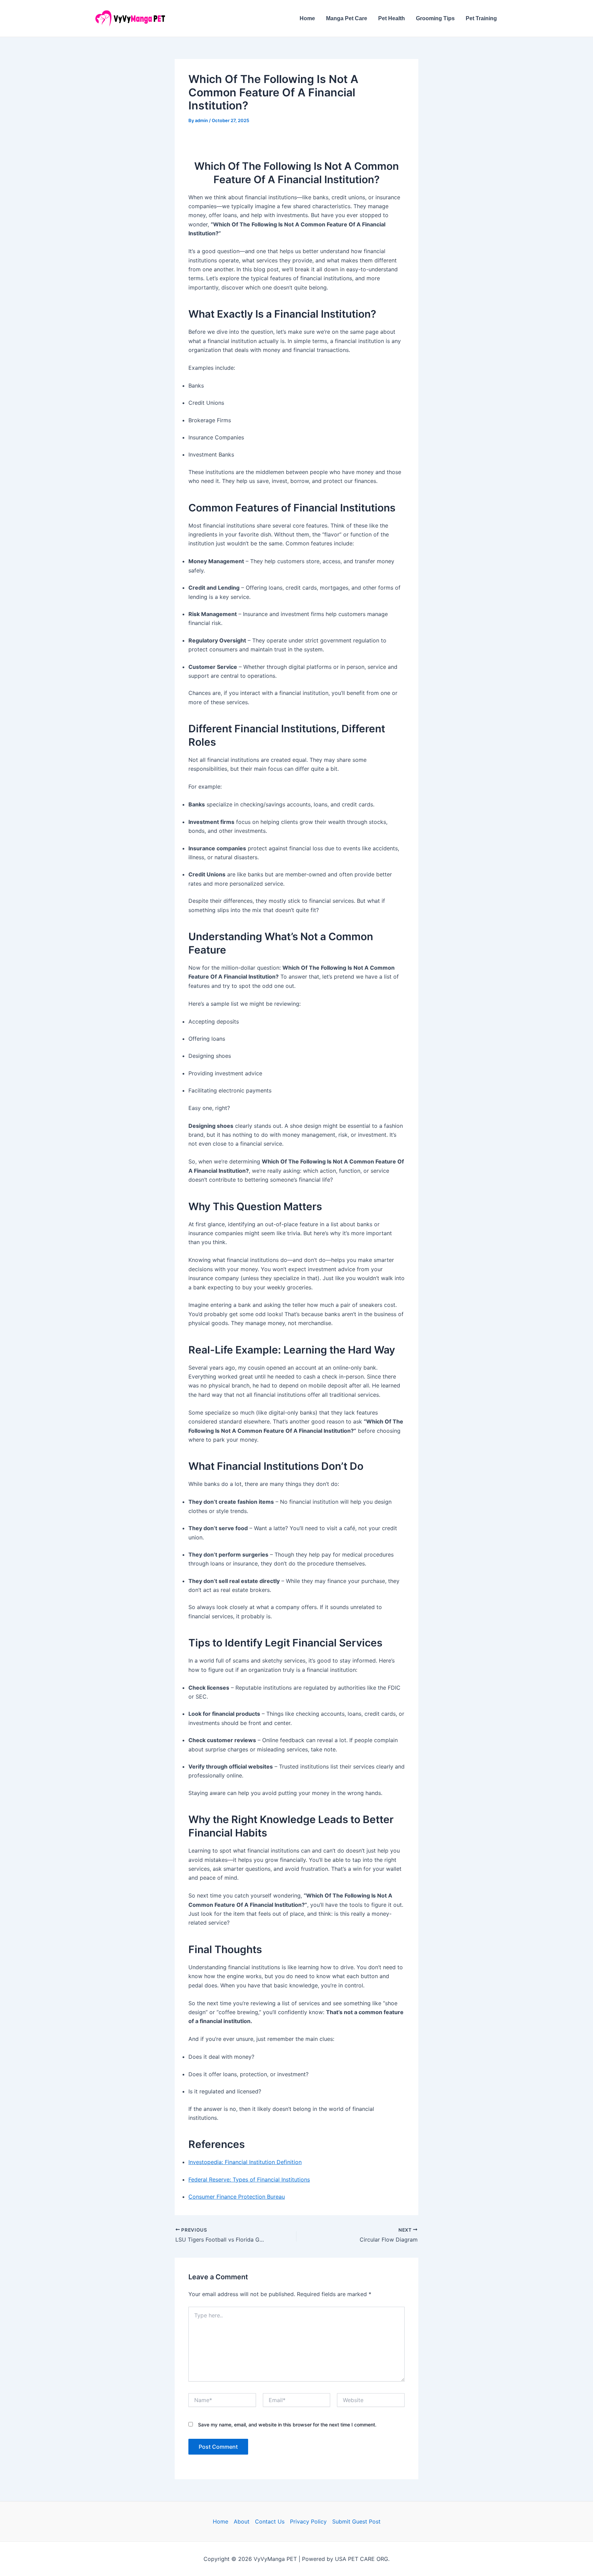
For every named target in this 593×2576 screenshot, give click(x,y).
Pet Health (392, 18)
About (242, 2521)
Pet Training (481, 18)
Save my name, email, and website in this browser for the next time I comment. (287, 2425)
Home (307, 18)
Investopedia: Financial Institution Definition (245, 2162)
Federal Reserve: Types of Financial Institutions (249, 2179)
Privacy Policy (308, 2521)
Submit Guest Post (356, 2521)
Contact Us (270, 2521)
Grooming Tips (435, 18)
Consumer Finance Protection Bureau (237, 2197)
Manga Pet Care (347, 18)
